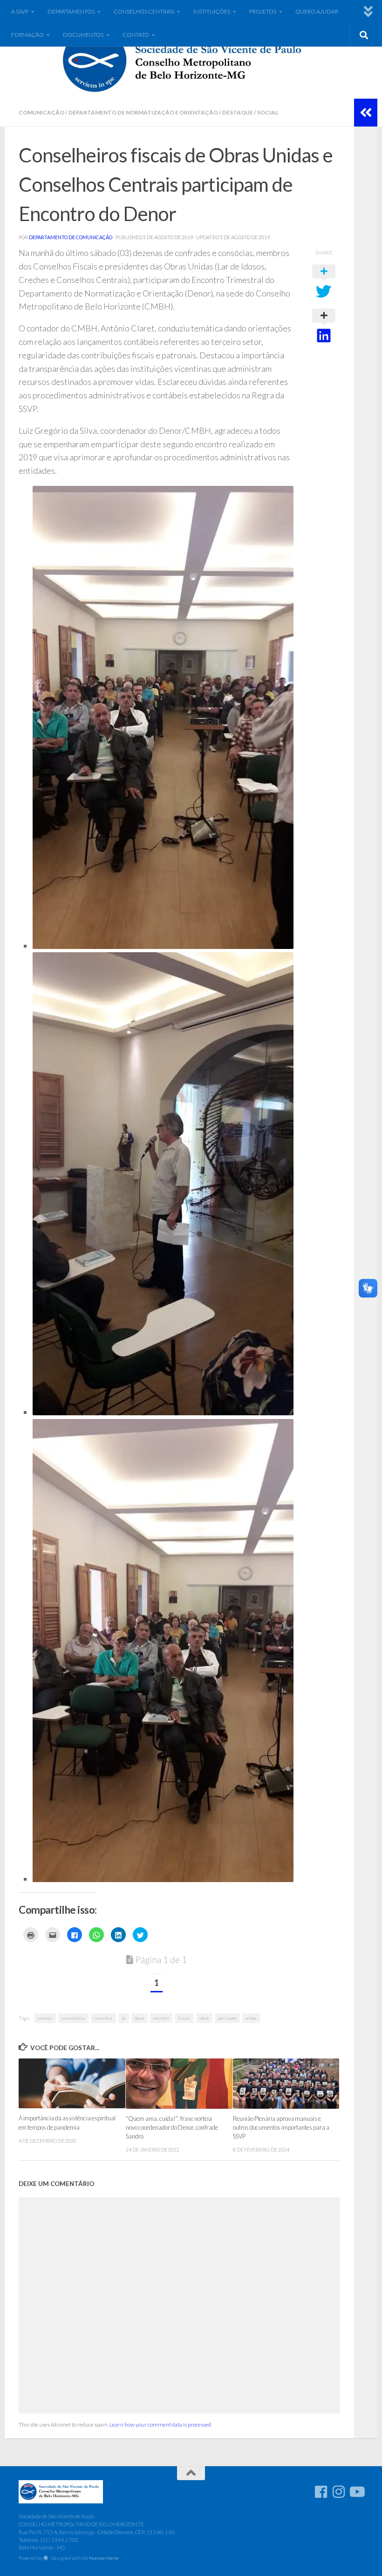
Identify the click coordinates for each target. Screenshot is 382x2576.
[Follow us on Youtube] (356, 2492)
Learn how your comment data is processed (160, 2425)
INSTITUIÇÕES (212, 11)
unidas (251, 2018)
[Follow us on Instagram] (339, 2492)
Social (268, 112)
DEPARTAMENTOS (71, 11)
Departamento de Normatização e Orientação (143, 112)
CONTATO (136, 35)
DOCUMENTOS (83, 35)
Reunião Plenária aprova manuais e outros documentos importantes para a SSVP (281, 2127)
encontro (161, 2018)
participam (227, 2018)
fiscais (184, 2018)
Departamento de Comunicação (71, 237)
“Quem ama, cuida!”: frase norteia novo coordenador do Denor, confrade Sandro (172, 2127)
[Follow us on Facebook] (321, 2492)
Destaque (238, 112)
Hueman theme (104, 2558)
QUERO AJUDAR (317, 11)
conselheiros (73, 2018)
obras (204, 2018)
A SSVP (20, 11)
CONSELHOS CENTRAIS (144, 11)
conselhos (103, 2018)
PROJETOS (263, 11)
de (124, 2018)
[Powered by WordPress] (46, 2558)
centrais (45, 2018)
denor (140, 2018)
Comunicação (41, 112)
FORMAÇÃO (27, 35)
